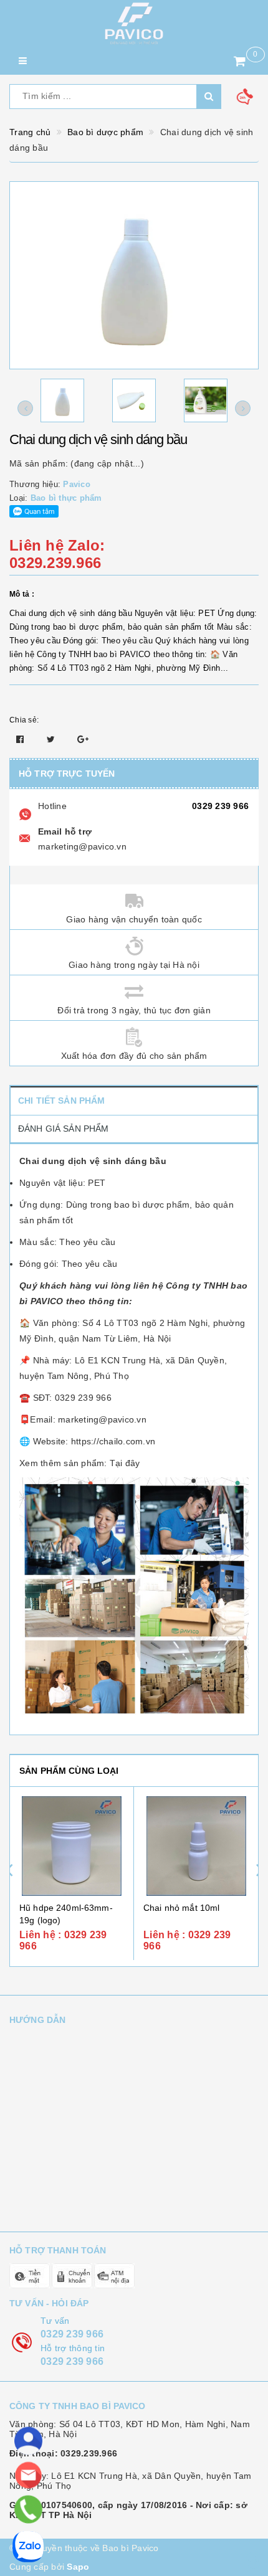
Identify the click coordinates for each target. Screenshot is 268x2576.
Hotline (52, 806)
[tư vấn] (28, 2441)
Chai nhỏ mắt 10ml (181, 1908)
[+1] (83, 739)
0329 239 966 (220, 806)
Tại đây (125, 1463)
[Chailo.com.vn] (134, 23)
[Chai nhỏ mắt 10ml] (196, 1846)
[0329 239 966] (28, 2510)
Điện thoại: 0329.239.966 (63, 2453)
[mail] (28, 2475)
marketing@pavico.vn (82, 846)
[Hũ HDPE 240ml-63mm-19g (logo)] (72, 1846)
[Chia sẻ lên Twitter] (52, 739)
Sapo (78, 2567)
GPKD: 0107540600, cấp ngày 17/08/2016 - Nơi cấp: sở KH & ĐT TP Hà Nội (128, 2510)
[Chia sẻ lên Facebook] (22, 739)
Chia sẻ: (24, 720)
